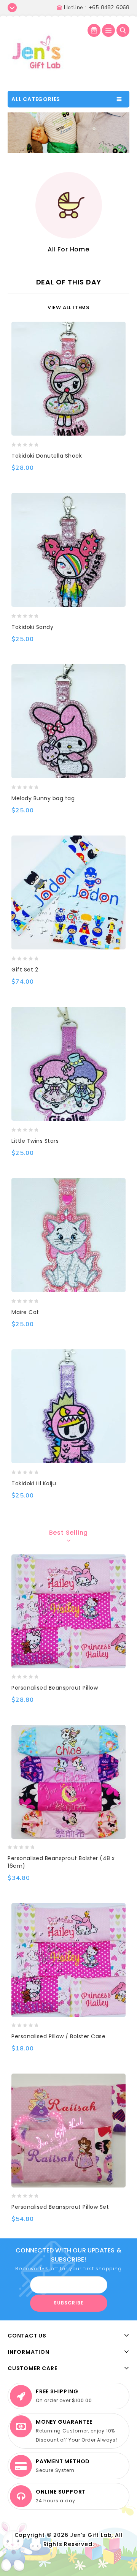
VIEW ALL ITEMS (68, 307)
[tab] (68, 1533)
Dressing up (95, 249)
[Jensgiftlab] (36, 52)
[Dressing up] (95, 205)
